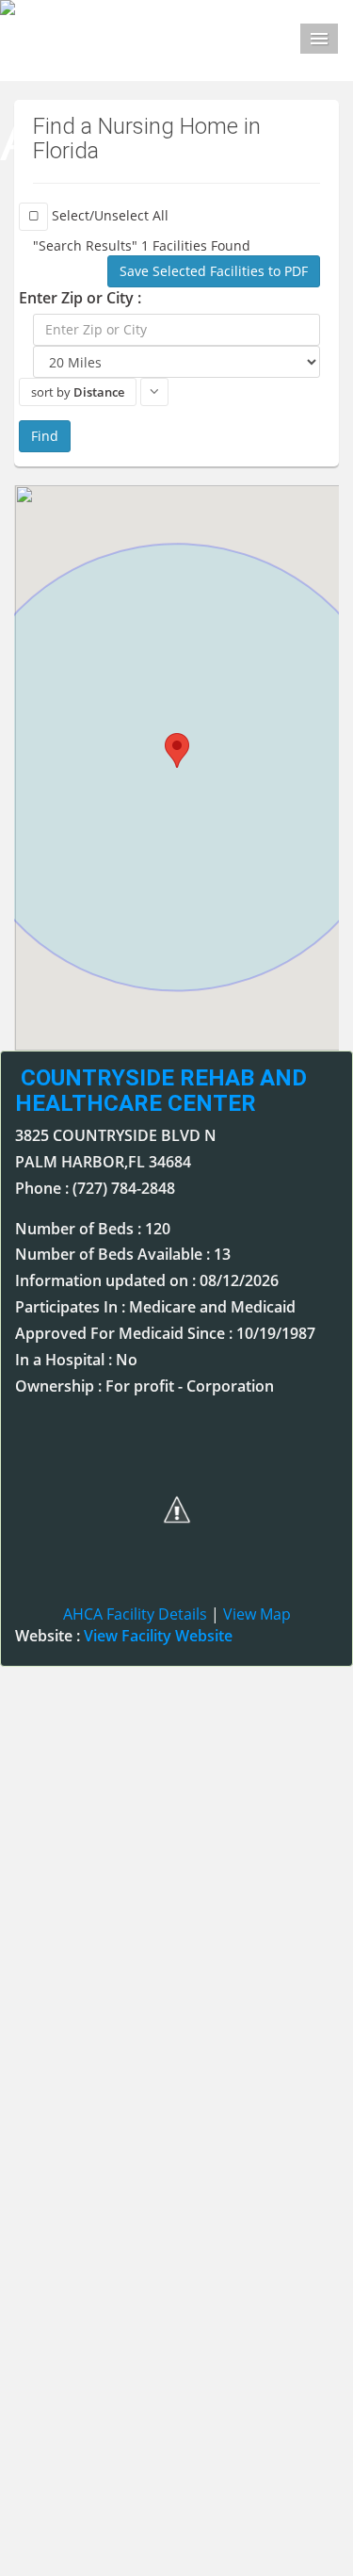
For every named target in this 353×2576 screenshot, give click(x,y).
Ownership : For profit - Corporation (144, 1386)
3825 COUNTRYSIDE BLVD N (116, 1135)
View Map (257, 1614)
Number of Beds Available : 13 (123, 1254)
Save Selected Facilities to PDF (214, 271)
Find (45, 436)
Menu (319, 39)
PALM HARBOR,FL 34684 (103, 1162)
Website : (124, 1636)
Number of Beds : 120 (93, 1229)
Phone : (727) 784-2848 (95, 1188)
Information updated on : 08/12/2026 (147, 1280)
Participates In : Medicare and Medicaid (155, 1307)
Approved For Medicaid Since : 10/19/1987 (165, 1333)
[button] (177, 750)
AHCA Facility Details (135, 1614)
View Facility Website (158, 1636)
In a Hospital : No (76, 1360)
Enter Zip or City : (80, 298)
